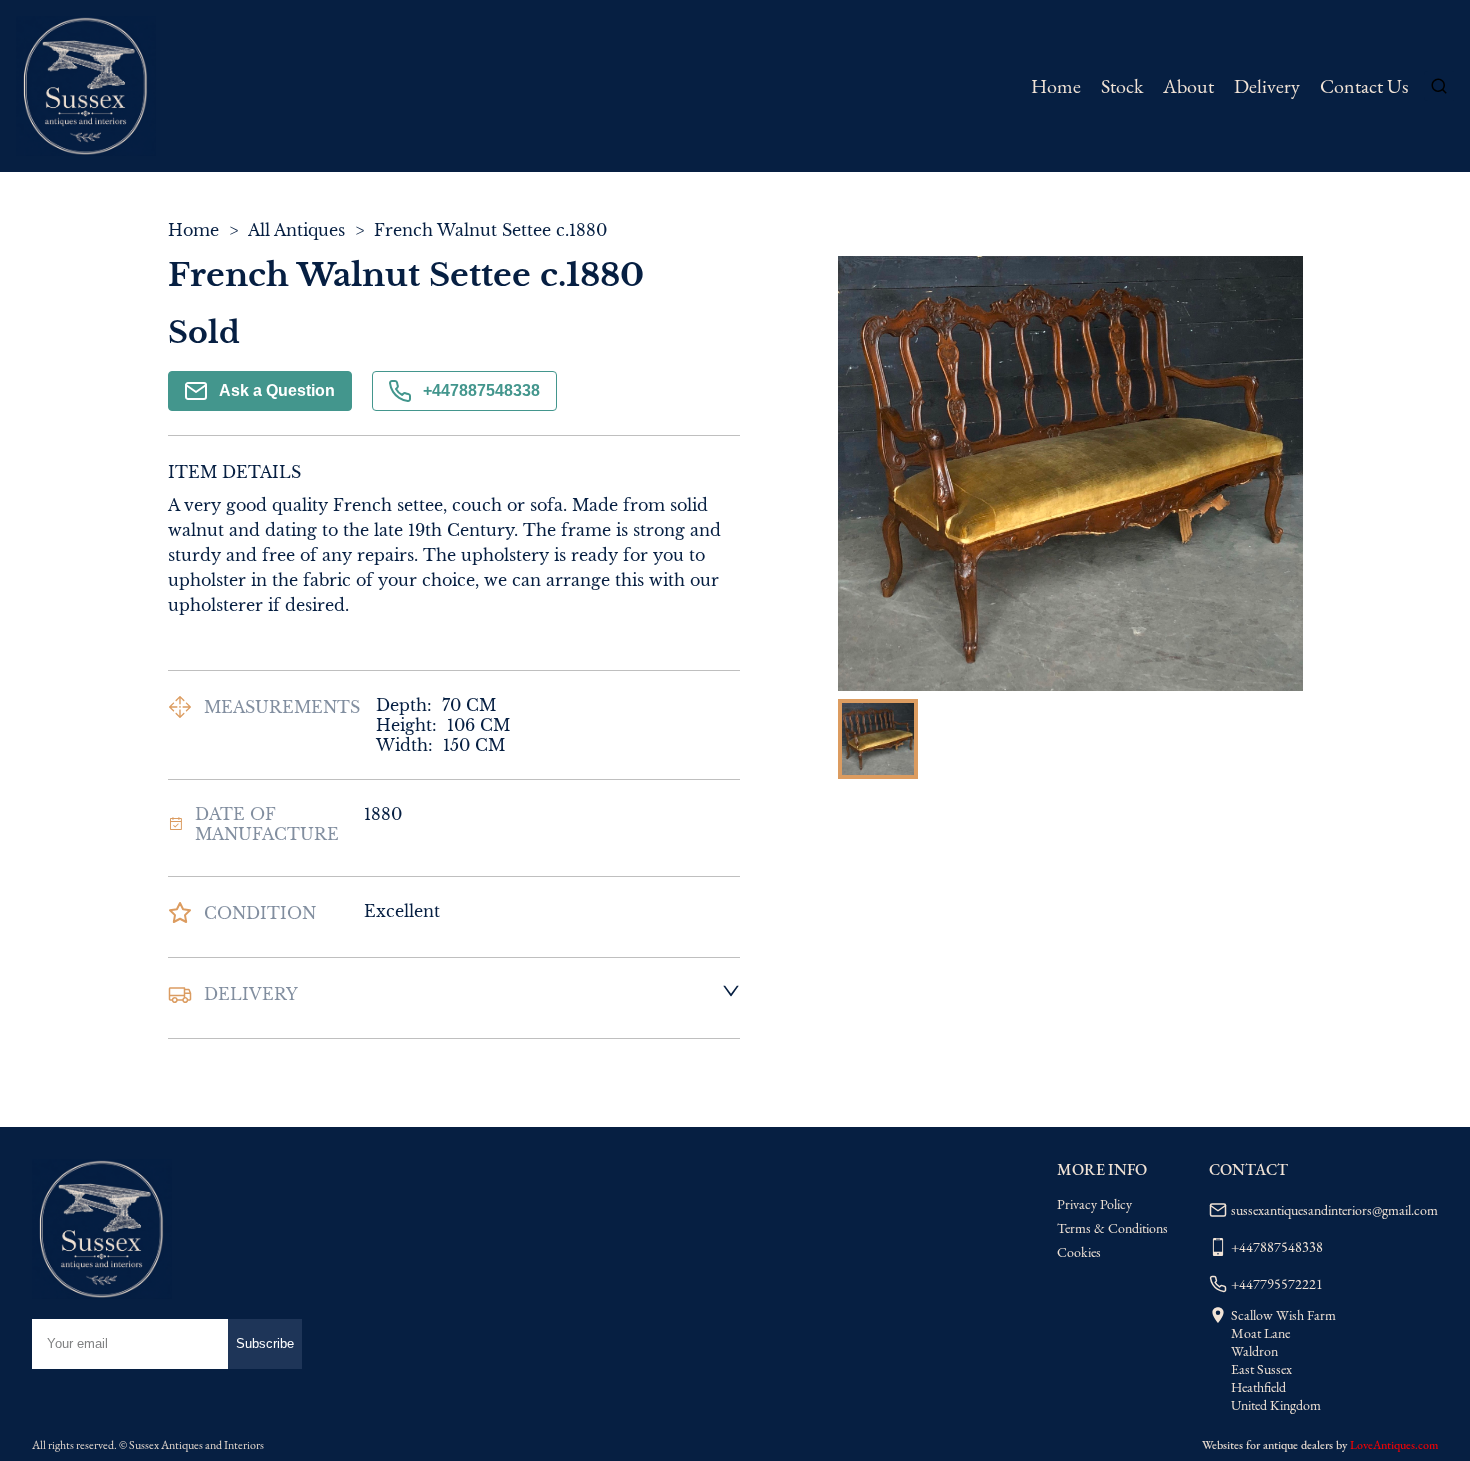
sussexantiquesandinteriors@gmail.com (1334, 1210)
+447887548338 (481, 390)
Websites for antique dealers (1267, 1445)
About (1188, 86)
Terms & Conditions (1112, 1228)
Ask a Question (277, 390)
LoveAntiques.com (1394, 1445)
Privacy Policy (1094, 1204)
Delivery (1267, 86)
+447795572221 (1277, 1284)
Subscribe (265, 1343)
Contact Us (1364, 86)
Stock (1122, 86)
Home (1056, 86)
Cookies (1079, 1252)
